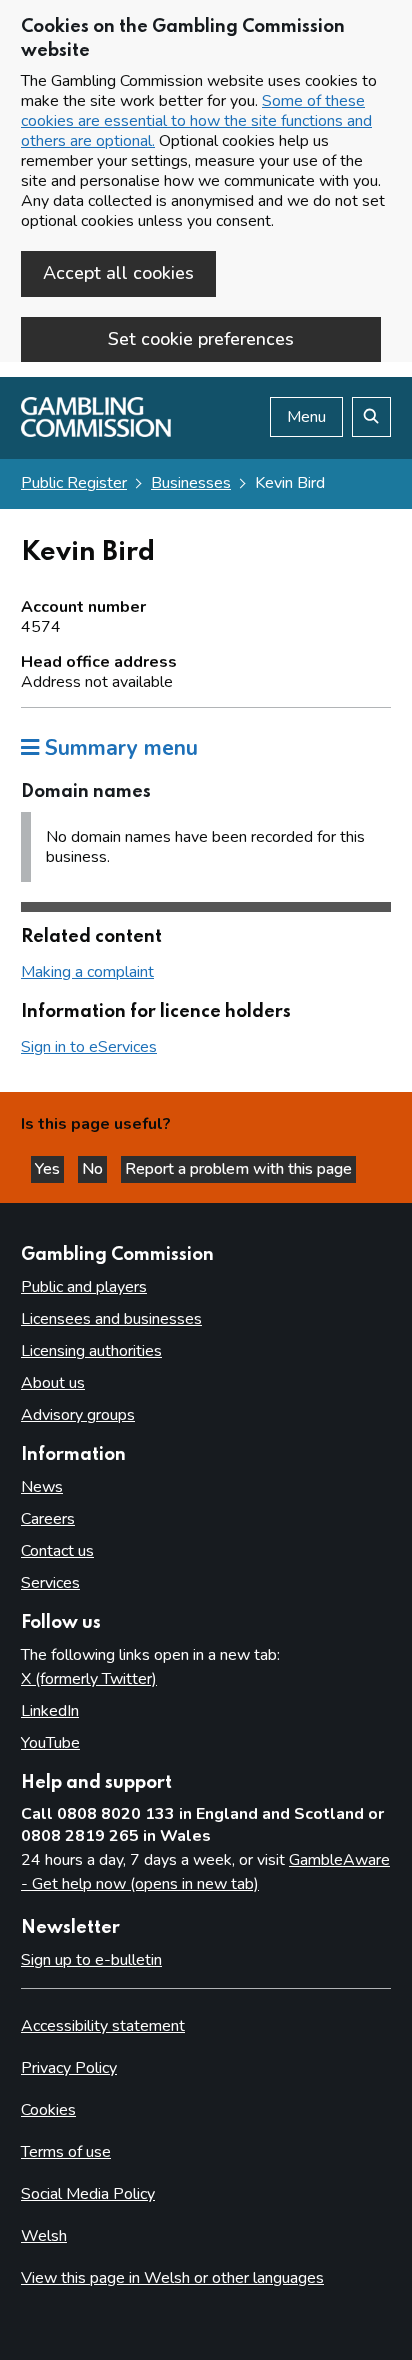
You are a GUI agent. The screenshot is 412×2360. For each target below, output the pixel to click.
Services (50, 1583)
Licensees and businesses (111, 1319)
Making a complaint (87, 972)
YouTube (50, 1743)
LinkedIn (50, 1711)
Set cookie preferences (201, 339)
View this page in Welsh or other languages (172, 2278)
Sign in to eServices (89, 1047)
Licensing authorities (91, 1351)
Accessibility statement (103, 2026)
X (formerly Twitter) (89, 1679)
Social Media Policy (88, 2194)
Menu (306, 417)
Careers (48, 1519)
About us (53, 1383)
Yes (49, 1169)
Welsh (44, 2236)
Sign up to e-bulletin (91, 1960)
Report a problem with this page (238, 1169)
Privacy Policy (69, 2068)
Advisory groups (78, 1415)
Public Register (74, 483)
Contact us (57, 1551)
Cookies (48, 2110)
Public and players (84, 1287)
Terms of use (66, 2152)
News (42, 1487)
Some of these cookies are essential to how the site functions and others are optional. (196, 121)
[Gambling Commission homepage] (96, 432)
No (94, 1169)
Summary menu (118, 748)
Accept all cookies (118, 273)
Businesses (191, 483)
